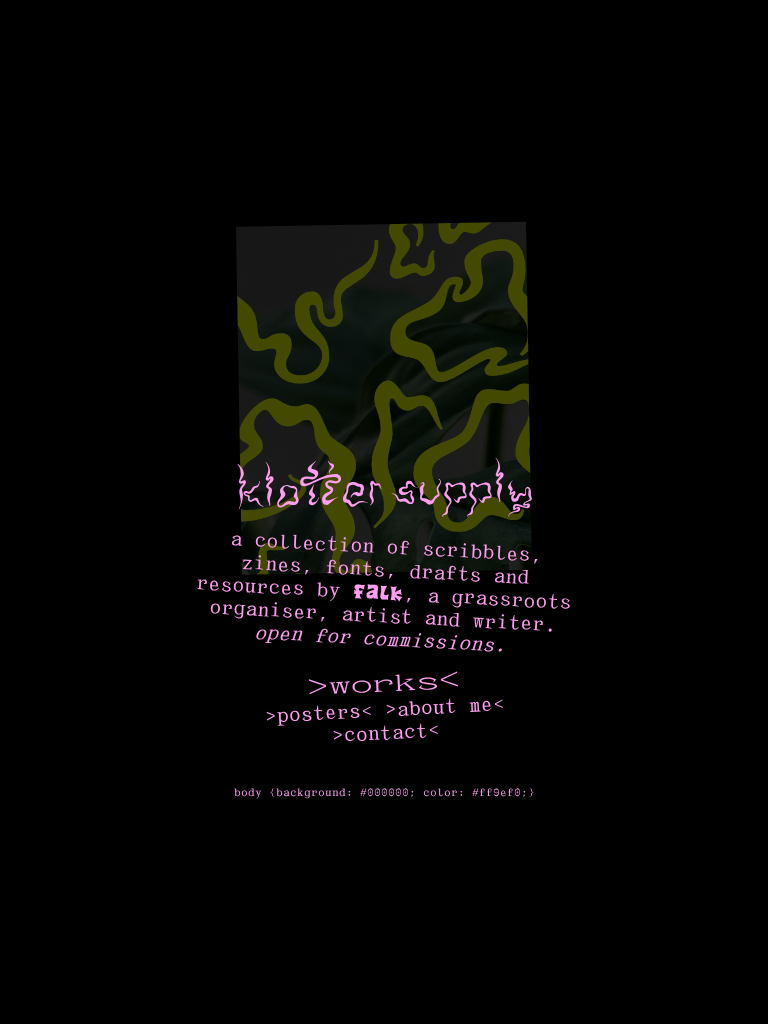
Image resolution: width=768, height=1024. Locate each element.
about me (444, 706)
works (382, 684)
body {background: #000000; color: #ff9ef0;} (384, 792)
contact (385, 733)
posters (318, 713)
